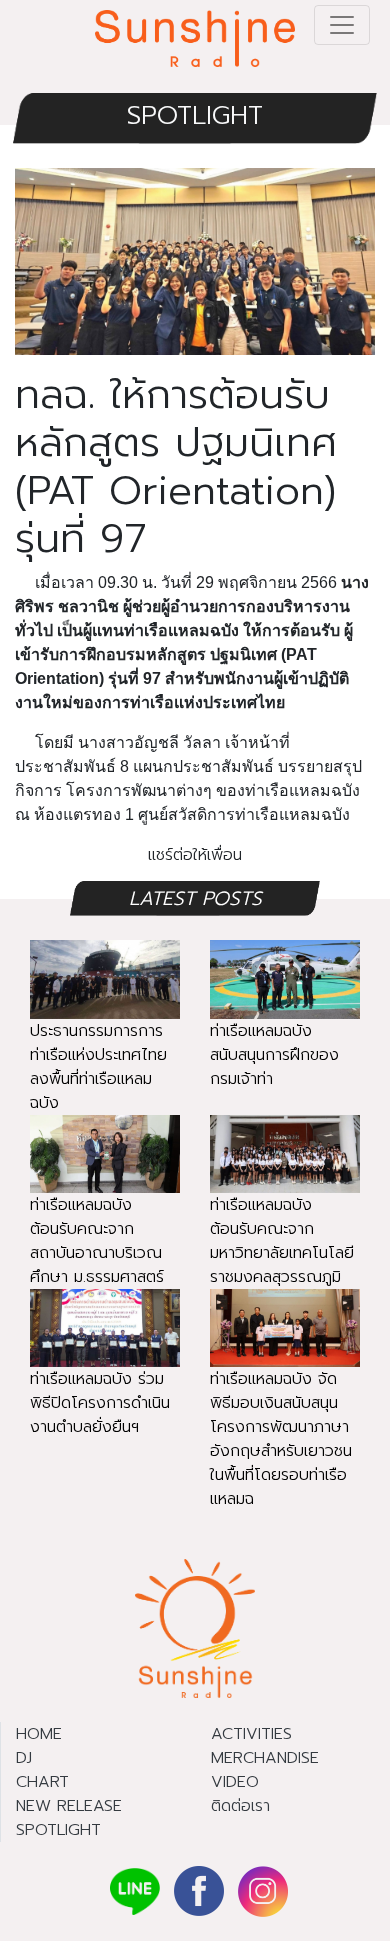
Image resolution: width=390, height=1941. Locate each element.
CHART (42, 1782)
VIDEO (235, 1782)
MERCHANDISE (265, 1758)
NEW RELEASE (69, 1806)
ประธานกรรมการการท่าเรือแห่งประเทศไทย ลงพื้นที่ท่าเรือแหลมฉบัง (98, 1067)
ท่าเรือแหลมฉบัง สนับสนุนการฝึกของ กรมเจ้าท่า (274, 1055)
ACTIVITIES (251, 1734)
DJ (24, 1758)
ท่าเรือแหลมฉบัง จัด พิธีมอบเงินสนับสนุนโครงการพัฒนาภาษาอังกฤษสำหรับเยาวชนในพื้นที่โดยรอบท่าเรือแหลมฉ (281, 1439)
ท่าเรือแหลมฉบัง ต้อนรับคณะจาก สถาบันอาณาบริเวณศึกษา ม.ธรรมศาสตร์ (97, 1241)
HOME (39, 1734)
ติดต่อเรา (240, 1806)
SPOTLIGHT (195, 115)
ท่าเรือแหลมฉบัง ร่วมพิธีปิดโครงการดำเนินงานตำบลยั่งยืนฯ (100, 1403)
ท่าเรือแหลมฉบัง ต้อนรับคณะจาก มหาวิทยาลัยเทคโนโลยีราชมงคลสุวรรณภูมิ (282, 1241)
